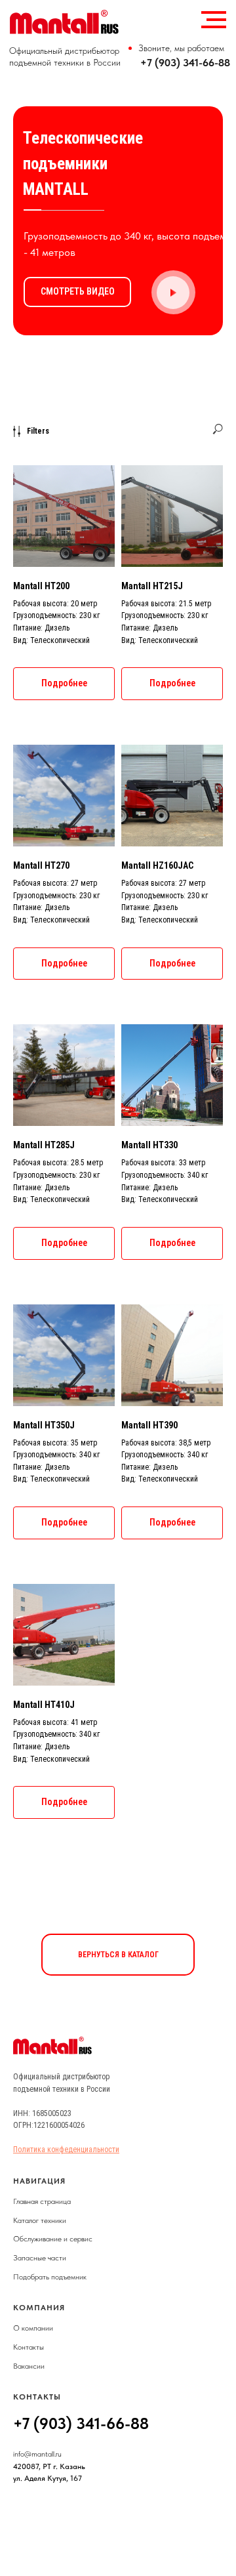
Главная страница (42, 2201)
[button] (173, 293)
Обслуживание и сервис (53, 2239)
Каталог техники (40, 2220)
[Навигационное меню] (214, 20)
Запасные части (40, 2258)
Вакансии (29, 2366)
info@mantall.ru (37, 2454)
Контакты (29, 2347)
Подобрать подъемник (50, 2277)
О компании (33, 2328)
